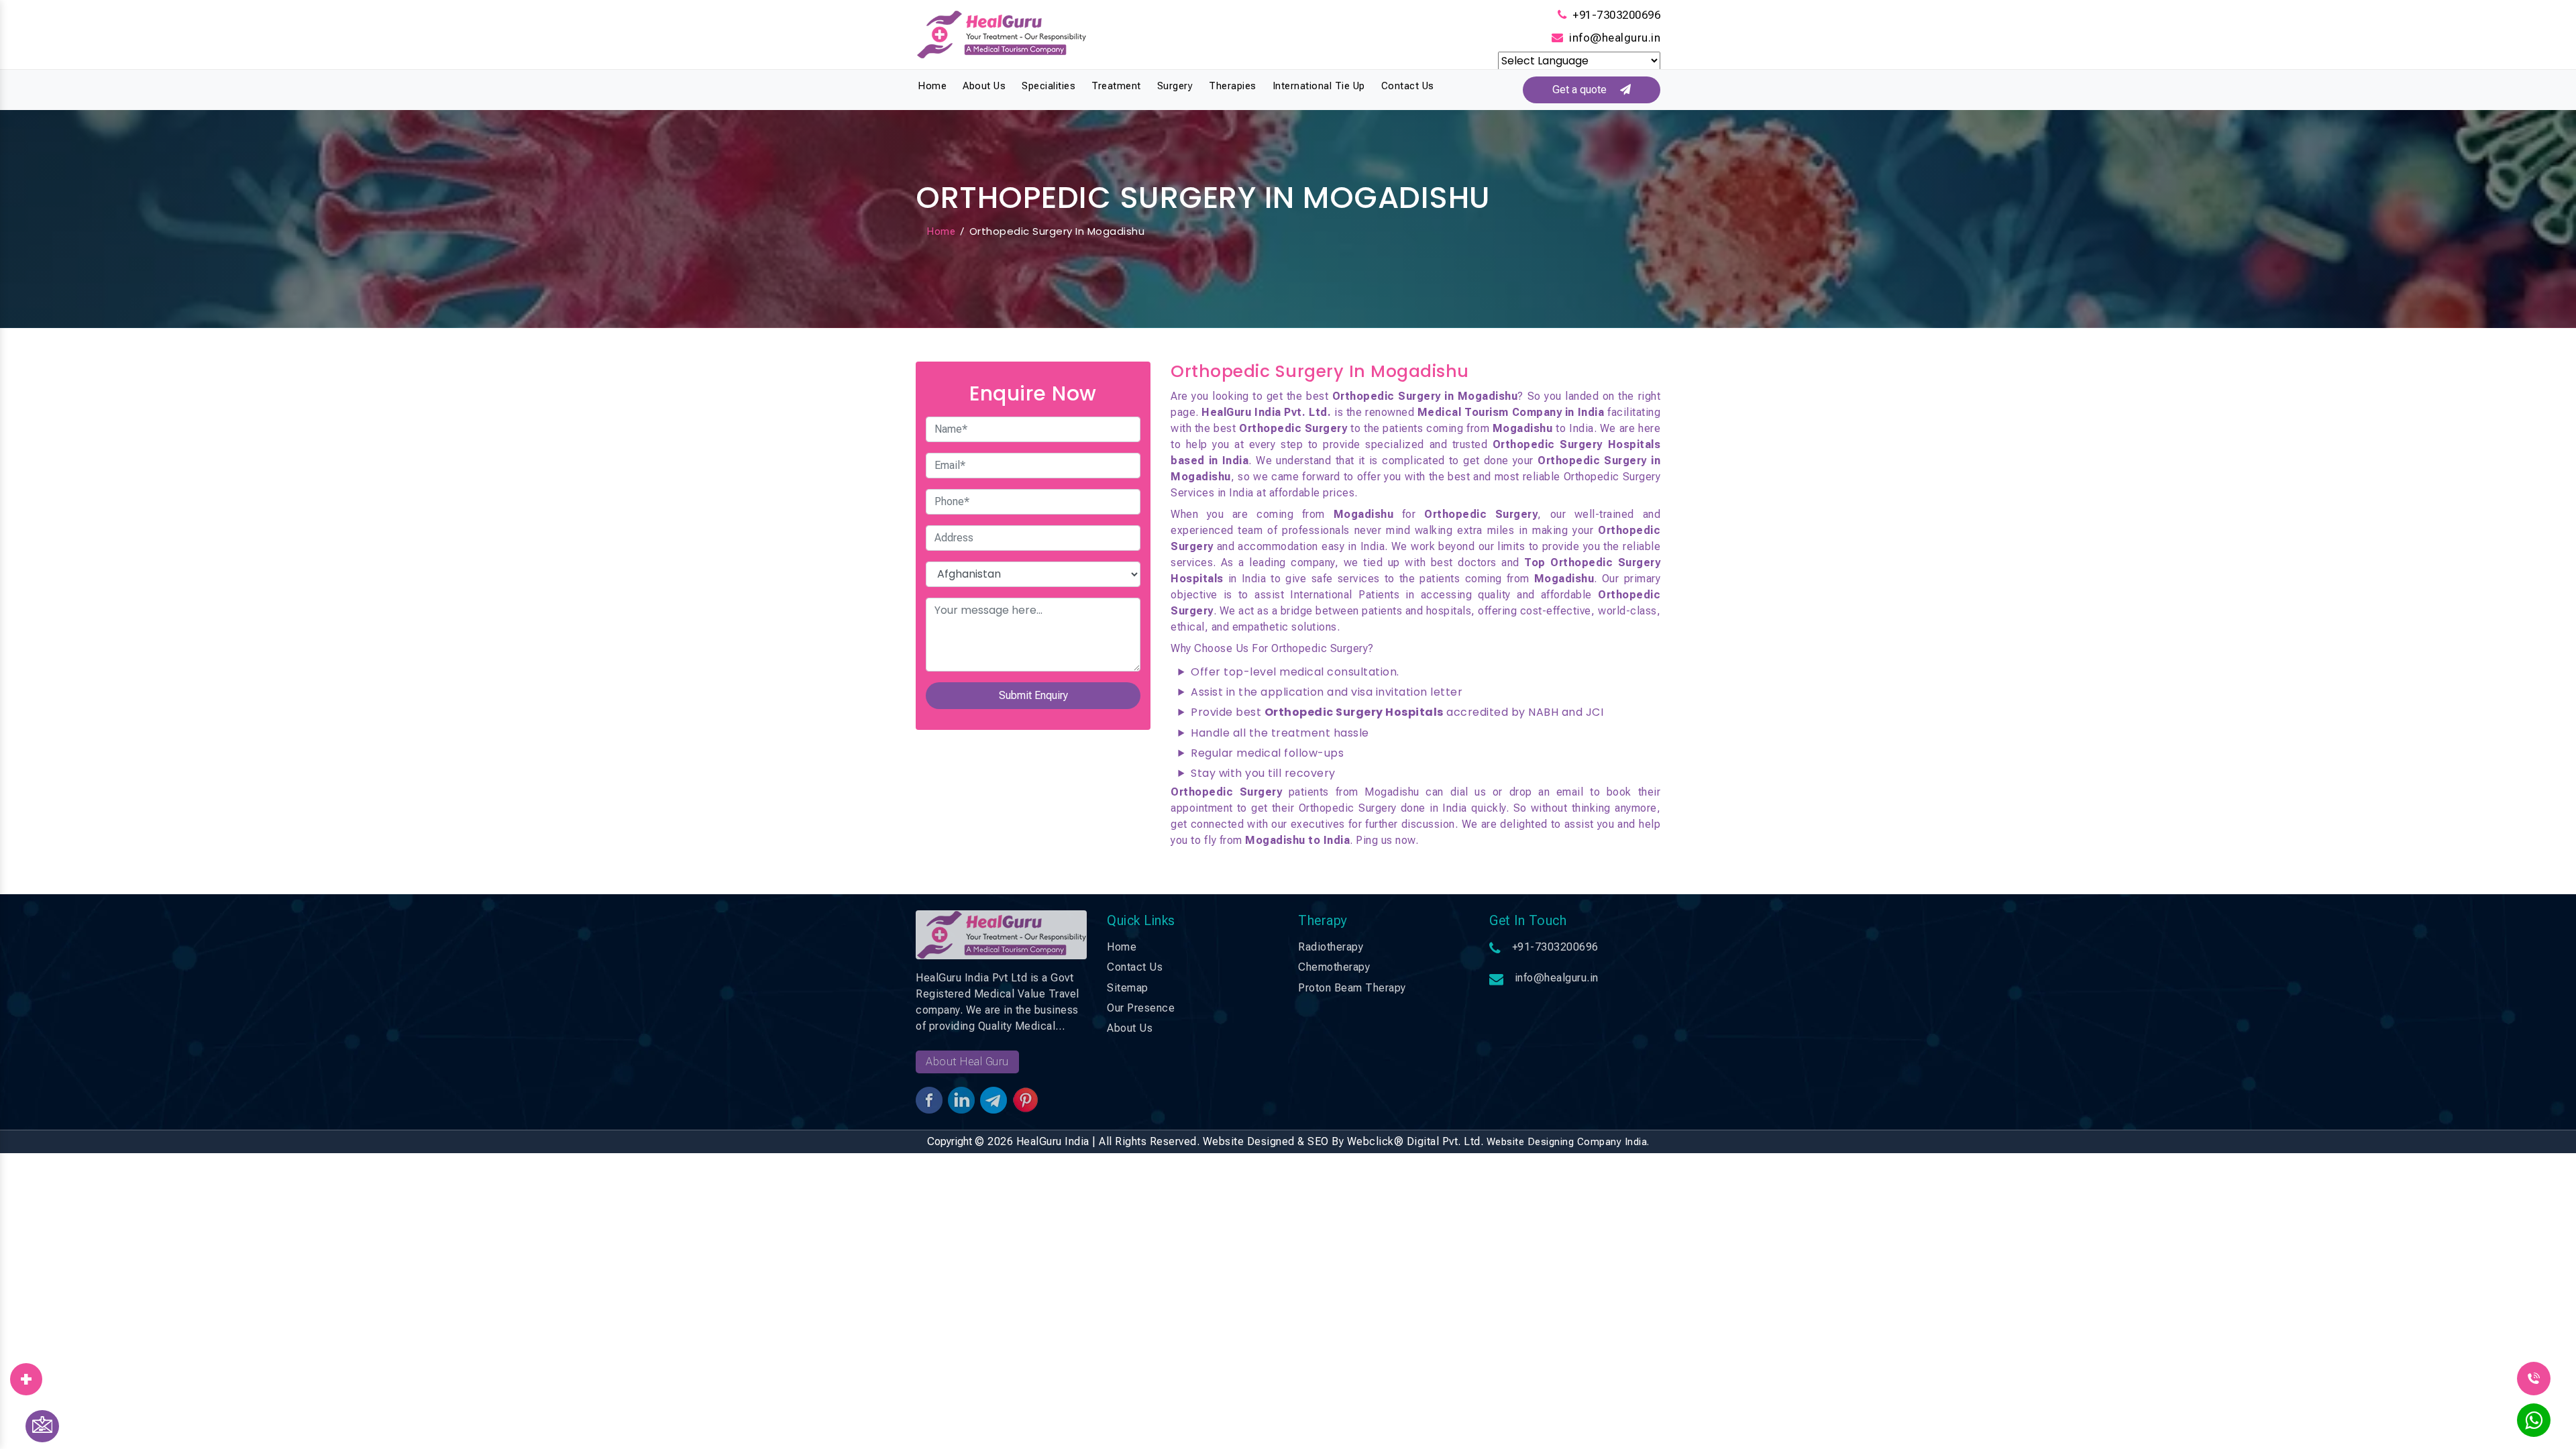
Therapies (1233, 86)
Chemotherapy (1334, 967)
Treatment (1116, 86)
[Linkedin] (26, 1375)
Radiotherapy (1331, 947)
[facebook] (26, 1375)
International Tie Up (1319, 86)
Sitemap (1128, 988)
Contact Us (1408, 86)
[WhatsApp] (2534, 1424)
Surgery (1175, 86)
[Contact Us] (42, 1426)
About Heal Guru (967, 1062)
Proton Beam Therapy (1352, 988)
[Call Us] (2534, 1378)
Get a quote (1586, 90)
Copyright (950, 1141)
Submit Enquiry (1033, 695)
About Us (984, 86)
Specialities (1049, 86)
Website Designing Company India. (1568, 1142)
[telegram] (26, 1375)
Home (932, 86)
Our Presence (1141, 1008)
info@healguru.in (1615, 38)
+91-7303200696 (1616, 15)
